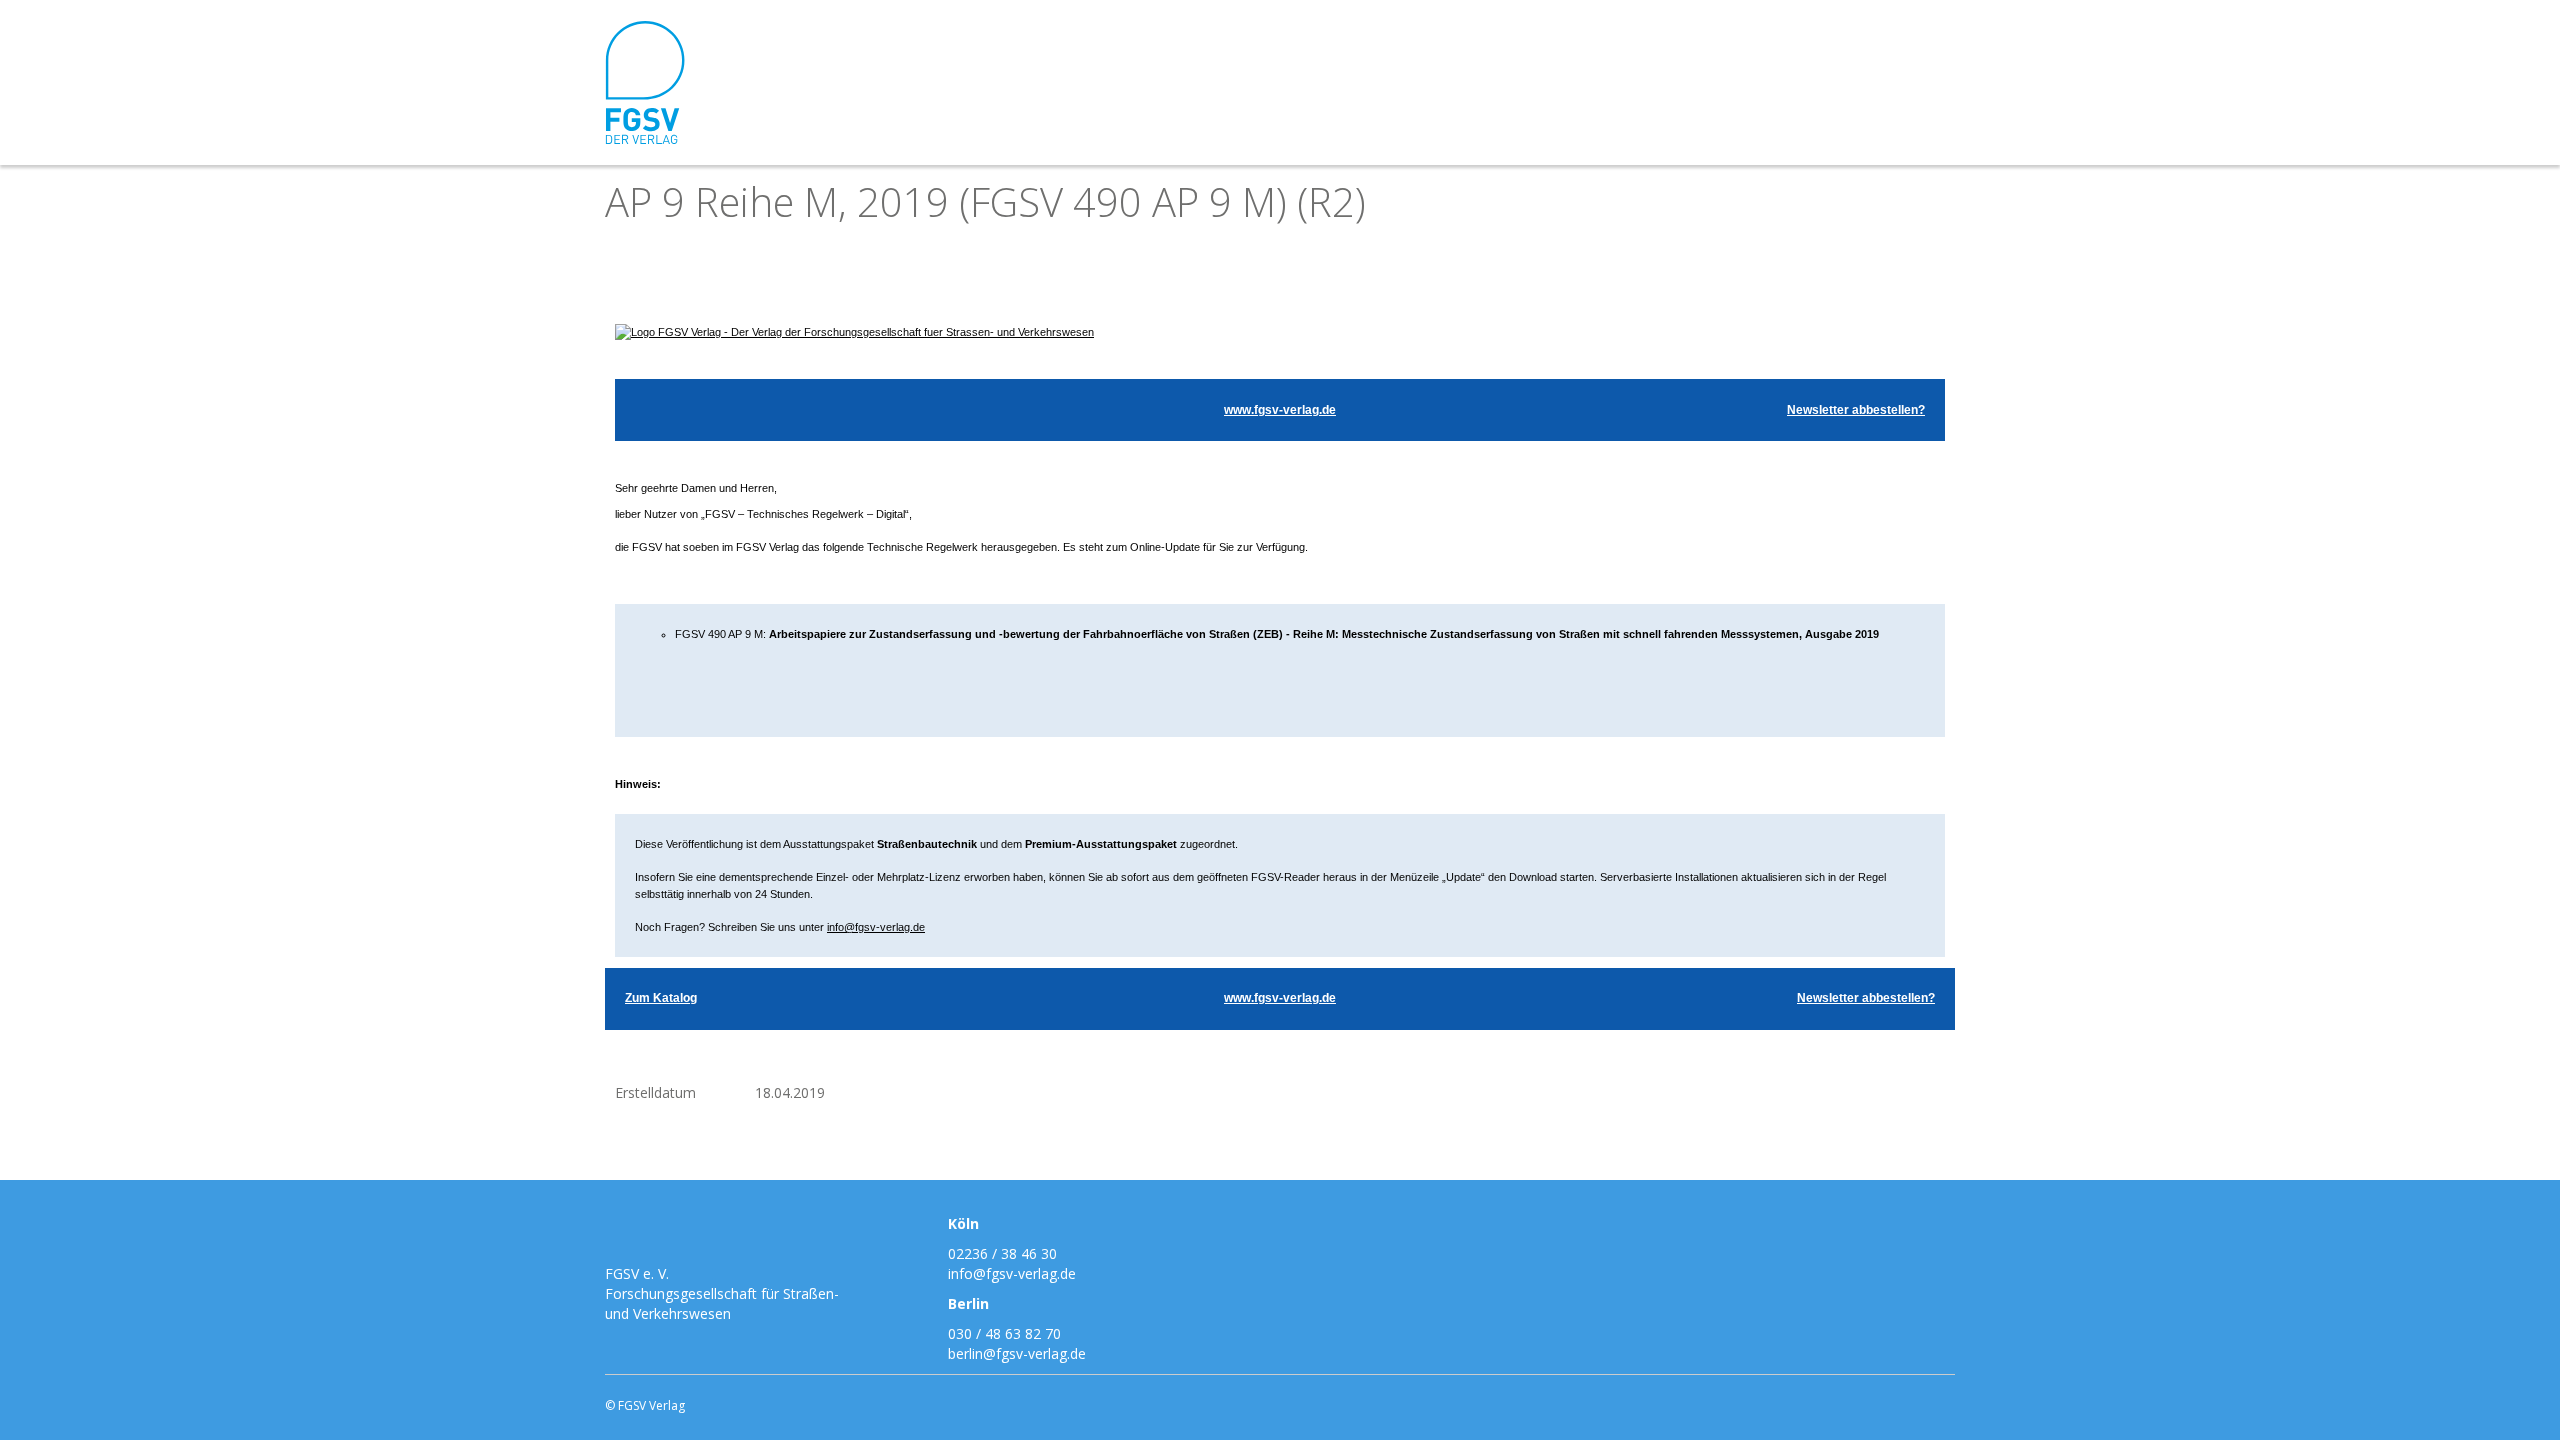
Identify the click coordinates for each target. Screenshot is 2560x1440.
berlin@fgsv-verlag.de (1017, 1353)
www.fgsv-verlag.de (1280, 410)
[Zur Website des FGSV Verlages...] (854, 332)
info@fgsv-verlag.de (876, 927)
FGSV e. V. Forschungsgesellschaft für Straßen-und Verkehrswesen (722, 1293)
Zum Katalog (661, 998)
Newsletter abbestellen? (1856, 410)
